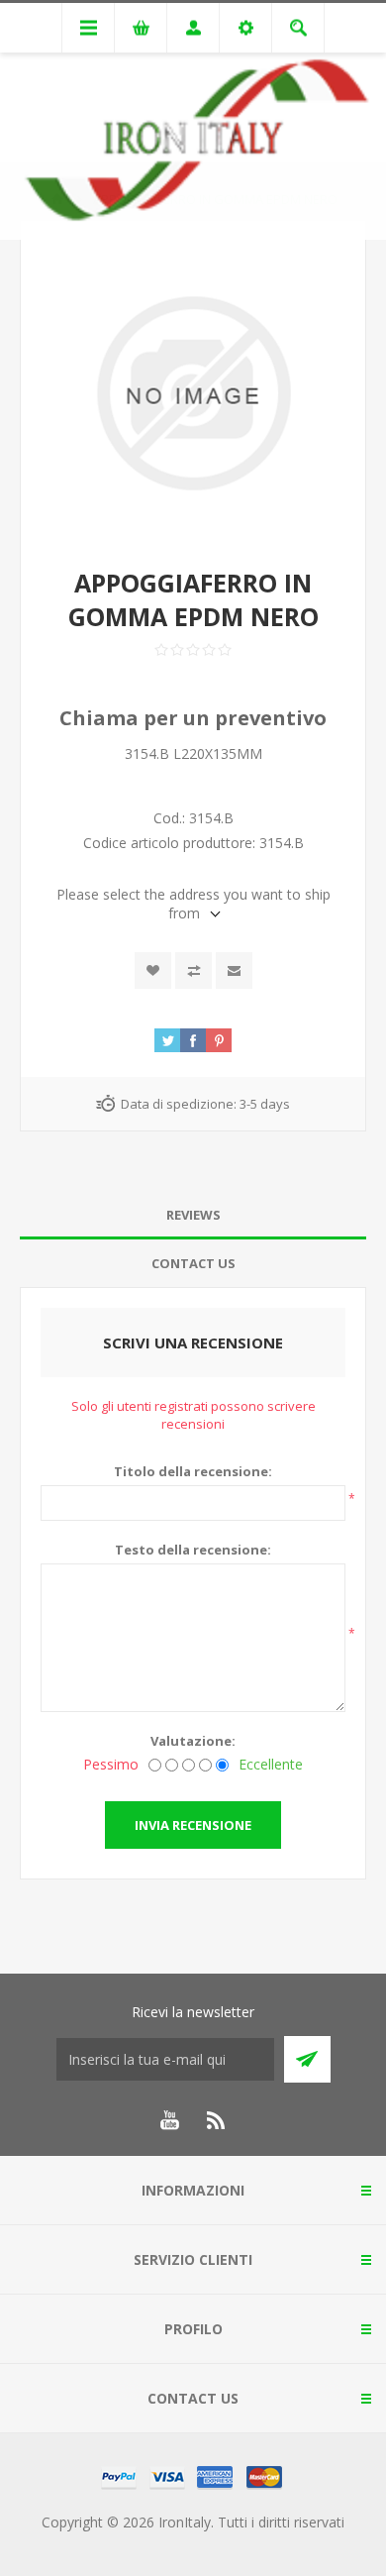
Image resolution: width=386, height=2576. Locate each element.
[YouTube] (169, 2120)
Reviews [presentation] (193, 1215)
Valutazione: (193, 1741)
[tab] (193, 1215)
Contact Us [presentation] (193, 1263)
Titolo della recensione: (193, 1471)
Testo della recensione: (193, 1550)
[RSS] (217, 2120)
